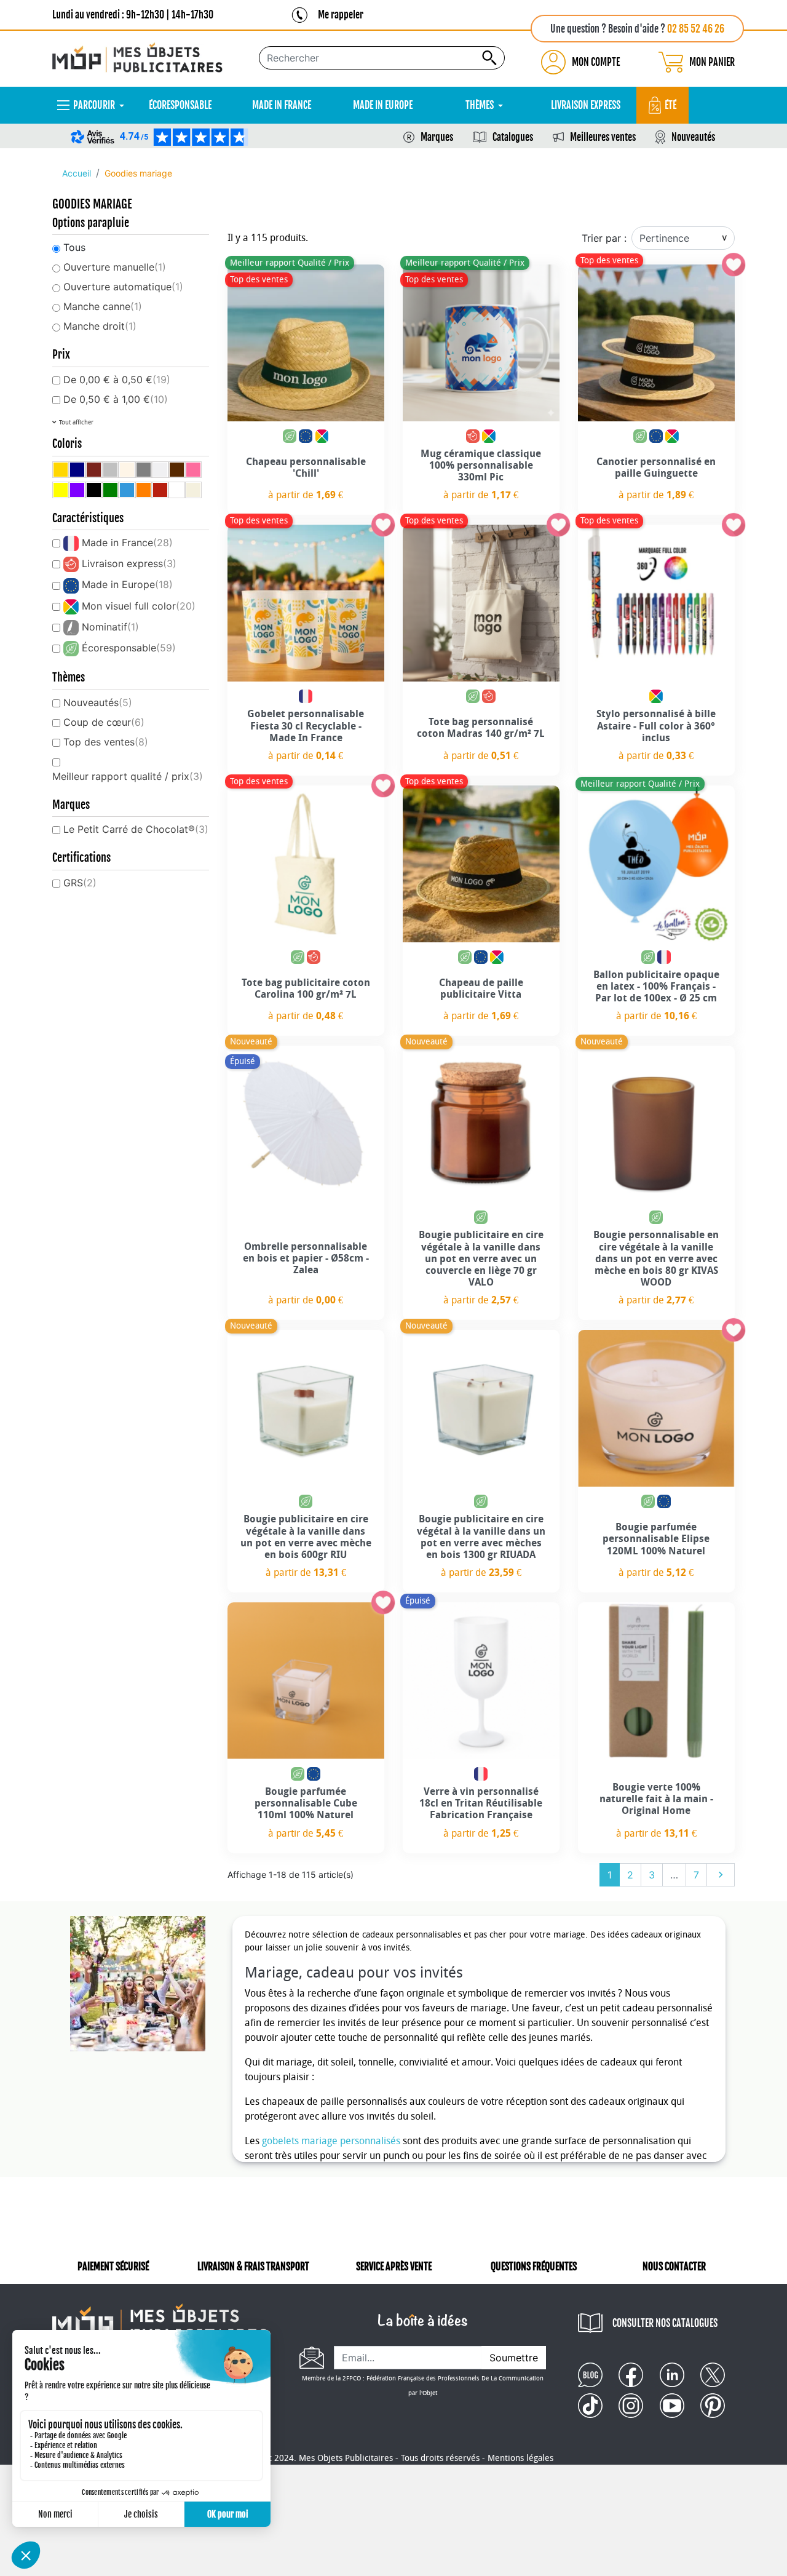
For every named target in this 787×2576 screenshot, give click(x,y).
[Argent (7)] (110, 470)
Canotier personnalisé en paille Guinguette (656, 467)
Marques (437, 137)
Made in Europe (127, 584)
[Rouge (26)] (160, 490)
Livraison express (129, 563)
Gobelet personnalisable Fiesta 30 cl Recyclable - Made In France (306, 725)
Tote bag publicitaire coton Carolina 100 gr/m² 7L (306, 988)
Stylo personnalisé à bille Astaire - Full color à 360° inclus (656, 725)
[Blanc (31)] (177, 490)
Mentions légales (520, 2458)
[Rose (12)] (193, 470)
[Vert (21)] (110, 490)
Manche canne (103, 306)
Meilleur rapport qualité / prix (128, 776)
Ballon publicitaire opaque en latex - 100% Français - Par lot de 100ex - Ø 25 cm (656, 986)
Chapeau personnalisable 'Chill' (306, 467)
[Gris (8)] (144, 470)
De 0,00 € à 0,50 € (117, 380)
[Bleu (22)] (127, 490)
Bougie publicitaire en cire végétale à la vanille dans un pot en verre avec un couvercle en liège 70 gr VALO (481, 1258)
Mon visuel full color (139, 606)
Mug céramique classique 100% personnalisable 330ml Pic (481, 465)
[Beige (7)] (127, 470)
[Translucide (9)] (160, 470)
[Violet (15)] (77, 490)
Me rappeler (341, 15)
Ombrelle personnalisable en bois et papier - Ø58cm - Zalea (306, 1258)
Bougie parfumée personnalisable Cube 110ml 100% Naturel (306, 1803)
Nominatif (110, 627)
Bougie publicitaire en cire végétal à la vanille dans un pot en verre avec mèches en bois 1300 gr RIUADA (481, 1537)
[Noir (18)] (94, 490)
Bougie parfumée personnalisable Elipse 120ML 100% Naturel (656, 1539)
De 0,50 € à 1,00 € (116, 399)
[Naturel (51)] (193, 490)
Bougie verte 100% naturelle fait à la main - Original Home (656, 1799)
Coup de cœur (104, 722)
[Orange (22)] (144, 490)
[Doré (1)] (61, 470)
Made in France (127, 543)
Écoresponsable (129, 648)
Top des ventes (106, 742)
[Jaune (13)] (61, 490)
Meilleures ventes (603, 137)
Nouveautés (693, 137)
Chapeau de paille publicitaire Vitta (481, 988)
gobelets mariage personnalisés (331, 2141)
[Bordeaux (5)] (94, 470)
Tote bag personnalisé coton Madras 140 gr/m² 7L (481, 728)
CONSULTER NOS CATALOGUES (665, 2323)
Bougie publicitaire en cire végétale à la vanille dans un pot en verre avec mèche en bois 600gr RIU (306, 1537)
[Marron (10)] (177, 470)
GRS (80, 883)
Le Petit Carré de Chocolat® (136, 829)
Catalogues (513, 137)
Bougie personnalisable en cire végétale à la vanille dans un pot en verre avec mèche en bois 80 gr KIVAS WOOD (656, 1258)
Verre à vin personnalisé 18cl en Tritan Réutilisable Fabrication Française (481, 1803)
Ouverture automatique (123, 287)
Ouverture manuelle (115, 267)
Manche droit (100, 326)
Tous (74, 247)
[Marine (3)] (77, 470)
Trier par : (604, 238)
